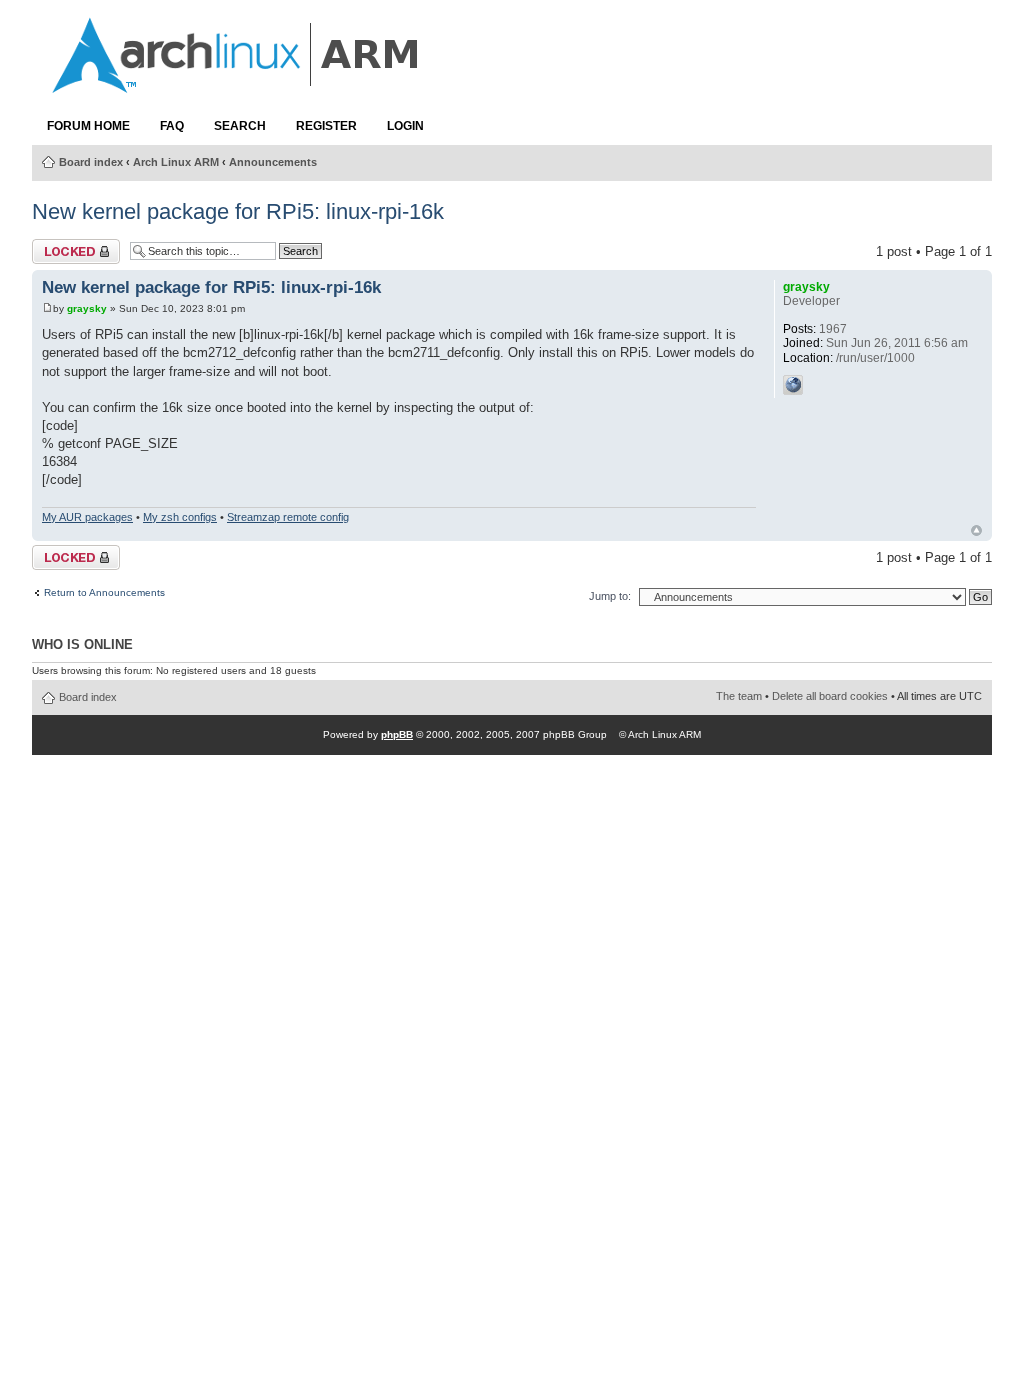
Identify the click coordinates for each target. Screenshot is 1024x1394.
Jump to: (610, 596)
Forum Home (88, 126)
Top (976, 530)
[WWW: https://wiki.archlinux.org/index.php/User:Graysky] (793, 385)
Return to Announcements (104, 593)
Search (240, 126)
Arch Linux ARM (176, 162)
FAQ (172, 126)
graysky (87, 308)
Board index (91, 162)
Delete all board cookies (830, 696)
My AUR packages (87, 517)
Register (326, 126)
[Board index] (237, 83)
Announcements (273, 162)
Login (405, 126)
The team (739, 696)
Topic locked (68, 246)
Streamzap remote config (288, 517)
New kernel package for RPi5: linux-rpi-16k (238, 211)
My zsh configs (180, 517)
